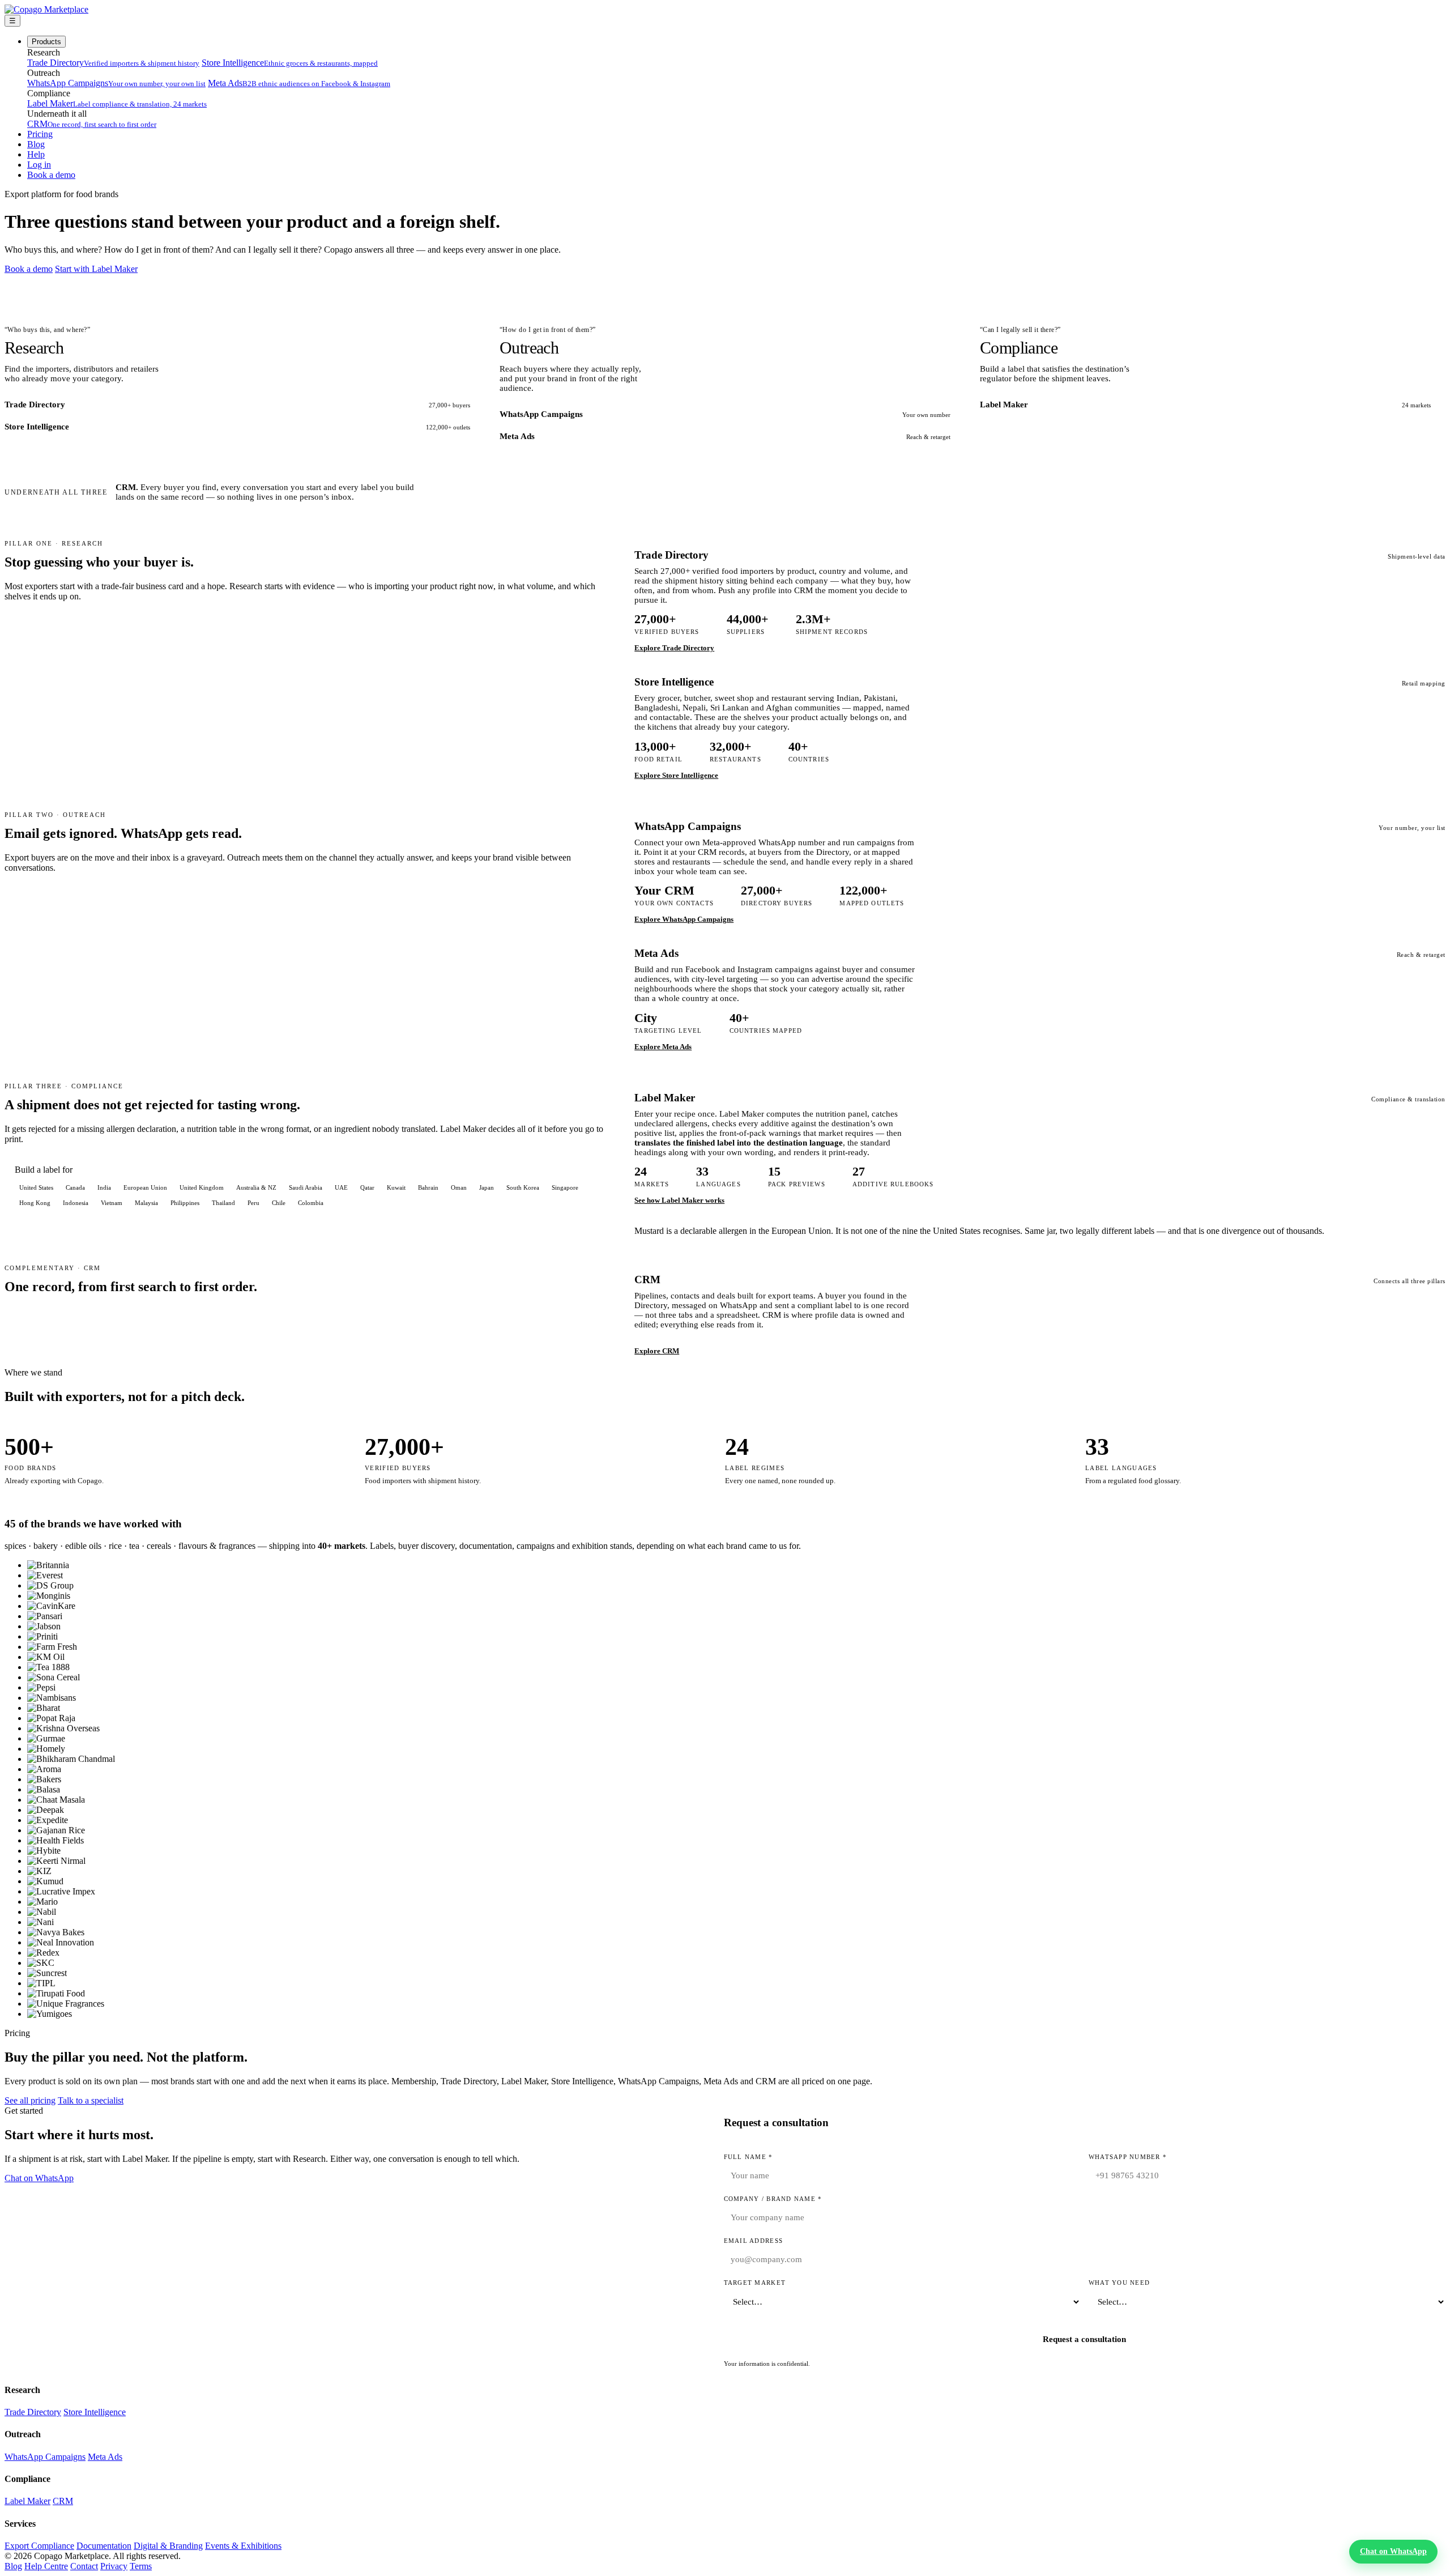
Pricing (40, 134)
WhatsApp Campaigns (116, 83)
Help (36, 154)
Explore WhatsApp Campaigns (684, 919)
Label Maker (117, 103)
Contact (84, 2566)
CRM (92, 124)
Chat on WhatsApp (39, 2178)
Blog (36, 144)
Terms (141, 2566)
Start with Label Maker (96, 269)
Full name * (749, 2157)
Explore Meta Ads (663, 1047)
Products (46, 42)
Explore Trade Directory (674, 648)
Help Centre (46, 2566)
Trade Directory (113, 63)
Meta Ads (299, 83)
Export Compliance (39, 2546)
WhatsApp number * (1128, 2157)
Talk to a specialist (91, 2100)
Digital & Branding (168, 2546)
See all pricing (30, 2100)
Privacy (114, 2566)
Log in (39, 165)
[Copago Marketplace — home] (46, 9)
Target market (755, 2283)
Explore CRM (657, 1351)
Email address (753, 2241)
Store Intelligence (290, 63)
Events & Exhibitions (243, 2546)
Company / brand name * (773, 2199)
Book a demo (51, 175)
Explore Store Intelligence (676, 775)
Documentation (104, 2546)
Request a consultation (1084, 2339)
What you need (1119, 2283)
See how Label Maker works (679, 1200)
